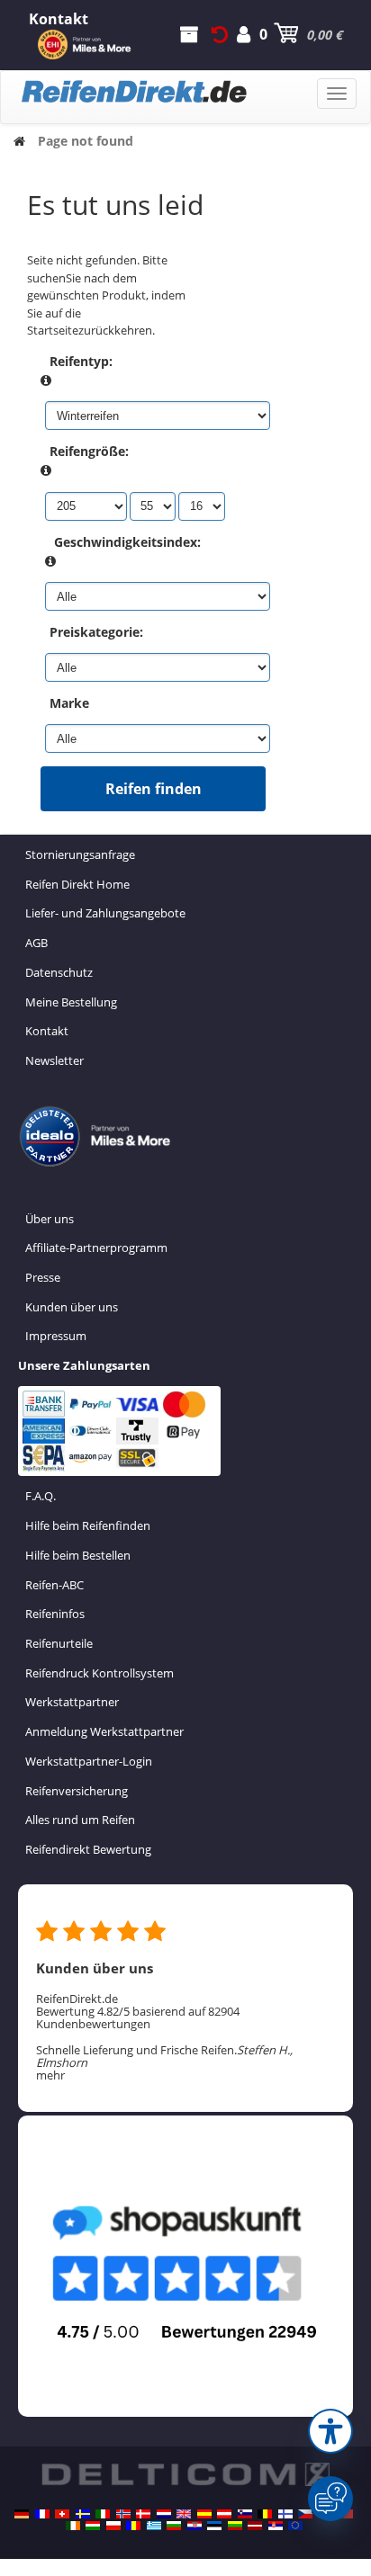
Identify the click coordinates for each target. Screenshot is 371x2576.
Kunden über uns (72, 1307)
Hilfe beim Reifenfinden (88, 1525)
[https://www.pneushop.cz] (305, 2514)
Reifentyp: (81, 361)
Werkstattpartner (72, 1702)
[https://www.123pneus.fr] (42, 2514)
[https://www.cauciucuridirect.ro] (133, 2526)
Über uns (50, 1219)
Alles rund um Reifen (80, 1820)
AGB (36, 943)
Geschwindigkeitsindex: (127, 542)
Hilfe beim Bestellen (78, 1555)
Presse (43, 1277)
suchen (46, 278)
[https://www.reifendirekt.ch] (62, 2514)
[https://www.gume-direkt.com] (245, 2514)
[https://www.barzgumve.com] (174, 2526)
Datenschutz (59, 972)
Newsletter (54, 1060)
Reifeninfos (55, 1614)
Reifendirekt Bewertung (88, 1849)
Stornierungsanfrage (80, 854)
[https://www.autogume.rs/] (276, 2526)
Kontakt (47, 1031)
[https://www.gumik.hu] (93, 2526)
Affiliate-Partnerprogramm (96, 1248)
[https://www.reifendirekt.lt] (235, 2526)
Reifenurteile (59, 1643)
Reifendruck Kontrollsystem (100, 1673)
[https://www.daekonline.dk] (143, 2514)
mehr (50, 2075)
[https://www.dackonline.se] (83, 2514)
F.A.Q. (41, 1496)
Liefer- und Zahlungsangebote (105, 913)
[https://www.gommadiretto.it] (103, 2514)
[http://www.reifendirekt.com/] (295, 2526)
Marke (69, 703)
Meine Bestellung (71, 1002)
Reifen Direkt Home (77, 884)
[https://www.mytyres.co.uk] (184, 2514)
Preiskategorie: (96, 632)
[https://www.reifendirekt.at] (224, 2514)
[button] (330, 2431)
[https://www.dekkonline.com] (123, 2514)
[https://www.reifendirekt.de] (22, 2514)
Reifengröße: (89, 451)
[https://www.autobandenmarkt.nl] (164, 2514)
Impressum (56, 1336)
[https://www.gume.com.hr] (195, 2526)
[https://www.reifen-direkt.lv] (255, 2526)
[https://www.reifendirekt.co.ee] (214, 2526)
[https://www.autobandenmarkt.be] (265, 2514)
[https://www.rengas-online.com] (285, 2514)
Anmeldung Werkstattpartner (104, 1731)
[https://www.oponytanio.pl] (113, 2526)
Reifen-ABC (54, 1585)
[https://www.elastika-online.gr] (154, 2526)
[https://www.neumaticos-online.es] (204, 2514)
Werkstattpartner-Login (89, 1761)
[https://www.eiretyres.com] (73, 2526)
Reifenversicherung (77, 1791)
